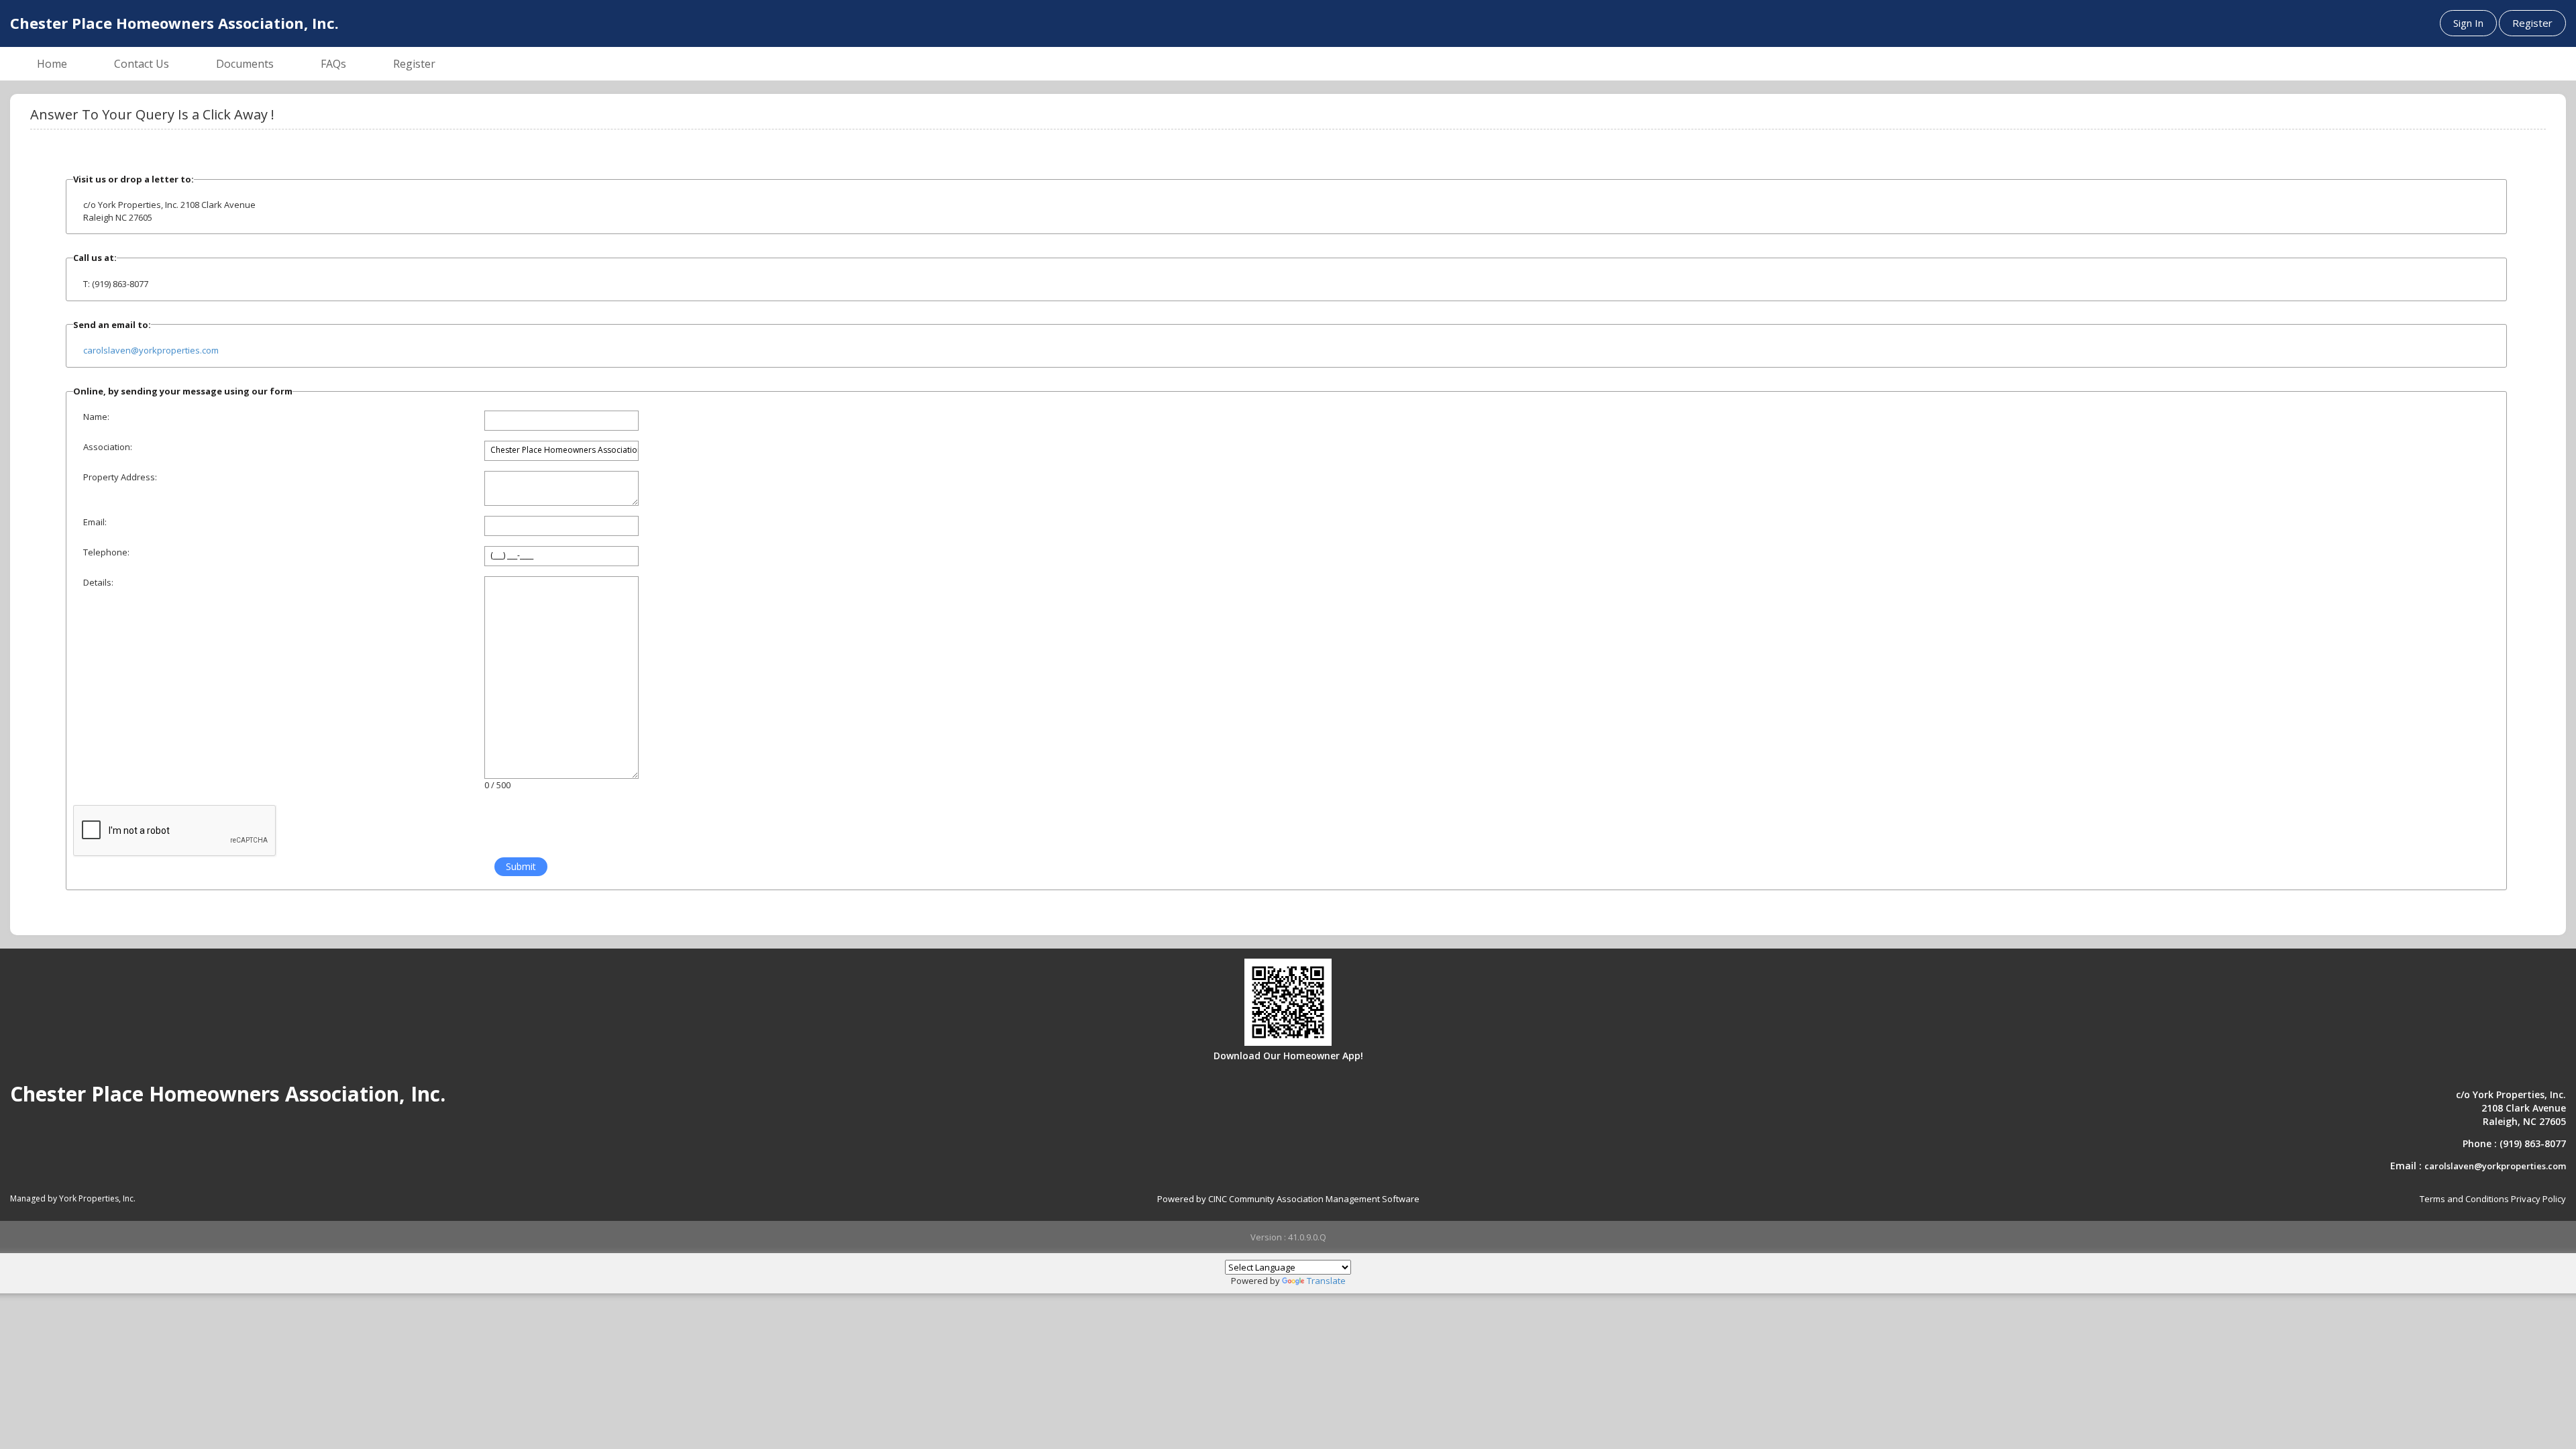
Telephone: (106, 552)
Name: (96, 417)
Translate (1326, 1281)
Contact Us (142, 64)
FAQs (333, 64)
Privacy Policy (2538, 1199)
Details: (98, 582)
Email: (95, 522)
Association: (108, 447)
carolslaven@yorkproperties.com (151, 350)
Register (2532, 23)
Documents (245, 64)
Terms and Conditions (2464, 1199)
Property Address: (120, 477)
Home (52, 64)
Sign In (2468, 23)
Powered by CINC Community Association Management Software (1288, 1199)
